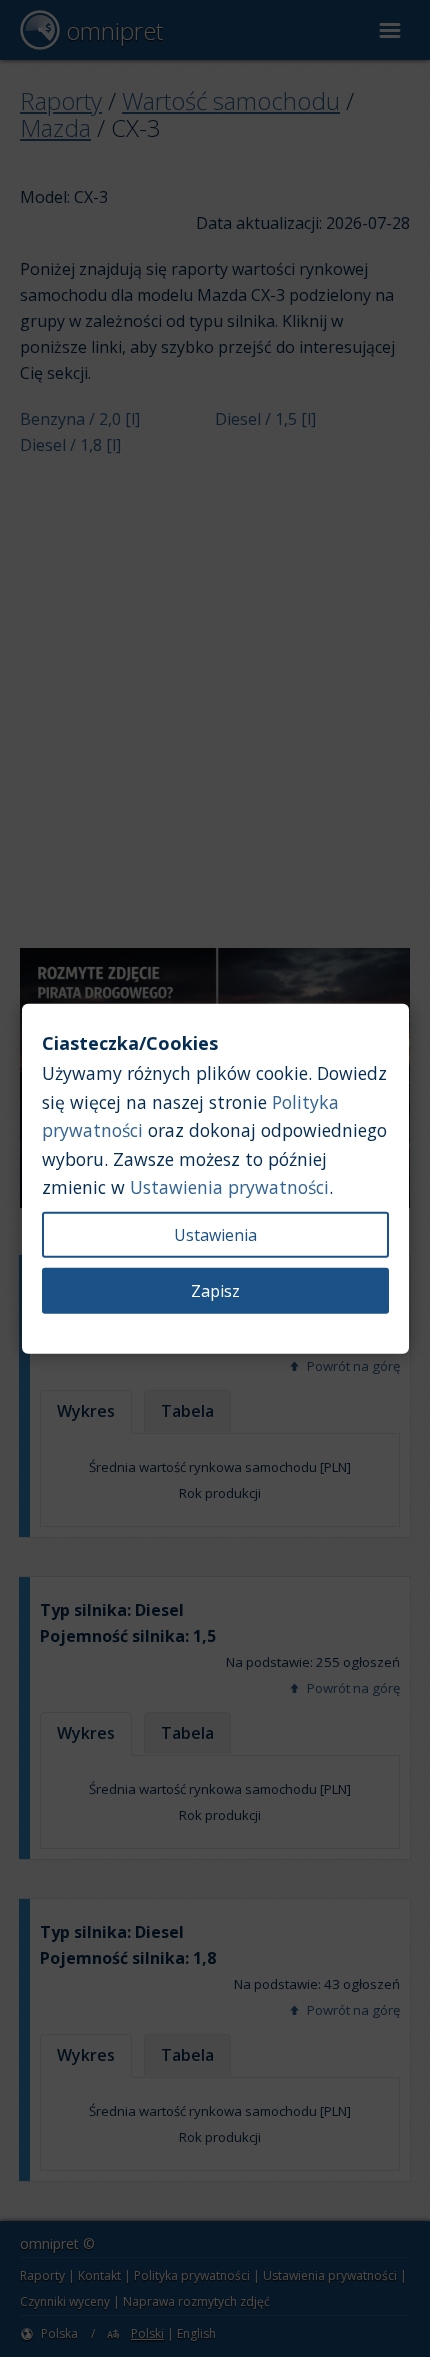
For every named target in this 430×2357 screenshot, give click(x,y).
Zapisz (215, 1291)
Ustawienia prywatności (229, 1187)
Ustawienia (215, 1235)
